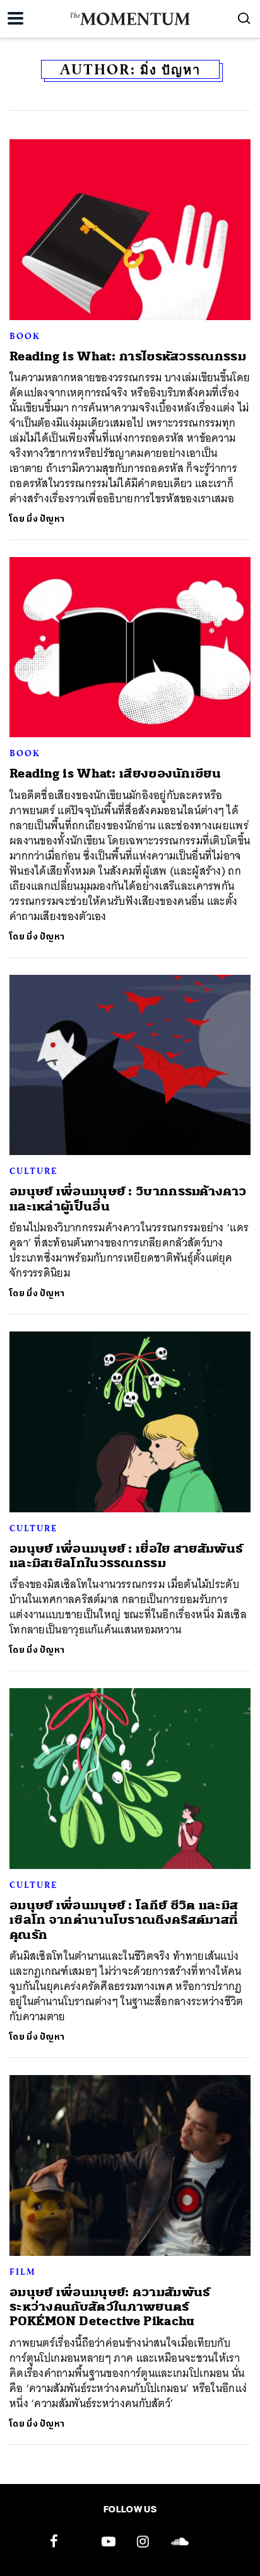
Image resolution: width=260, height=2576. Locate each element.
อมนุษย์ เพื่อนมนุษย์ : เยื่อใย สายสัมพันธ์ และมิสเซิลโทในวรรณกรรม (126, 1556)
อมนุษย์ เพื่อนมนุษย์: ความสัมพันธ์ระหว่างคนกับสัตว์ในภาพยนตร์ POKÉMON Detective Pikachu (110, 2307)
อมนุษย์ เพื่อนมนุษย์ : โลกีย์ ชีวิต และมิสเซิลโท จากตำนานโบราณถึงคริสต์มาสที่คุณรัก (124, 1920)
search (244, 18)
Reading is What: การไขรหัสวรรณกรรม (128, 356)
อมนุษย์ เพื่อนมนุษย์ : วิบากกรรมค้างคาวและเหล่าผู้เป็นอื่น (128, 1199)
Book (25, 336)
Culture (33, 1171)
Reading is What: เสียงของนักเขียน (115, 773)
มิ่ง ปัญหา (45, 519)
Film (23, 2272)
